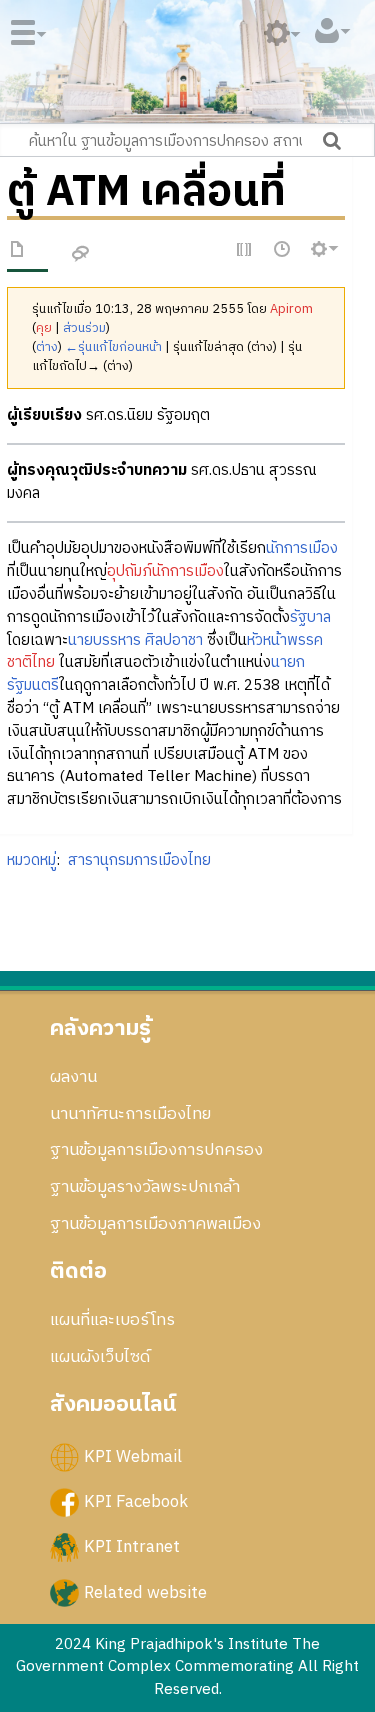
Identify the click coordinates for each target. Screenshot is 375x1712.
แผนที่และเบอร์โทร (112, 1320)
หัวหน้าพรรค (285, 640)
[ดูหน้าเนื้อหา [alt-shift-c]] (18, 253)
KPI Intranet (132, 1547)
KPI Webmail (133, 1457)
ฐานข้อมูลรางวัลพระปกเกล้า (145, 1187)
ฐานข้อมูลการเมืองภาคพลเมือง (155, 1224)
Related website (145, 1592)
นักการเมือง (302, 548)
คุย (44, 328)
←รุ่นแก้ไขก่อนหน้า (113, 347)
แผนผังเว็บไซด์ (100, 1357)
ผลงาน (73, 1077)
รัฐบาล (310, 617)
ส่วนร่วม (84, 328)
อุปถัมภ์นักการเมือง (165, 571)
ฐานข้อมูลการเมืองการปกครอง (156, 1150)
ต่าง (47, 347)
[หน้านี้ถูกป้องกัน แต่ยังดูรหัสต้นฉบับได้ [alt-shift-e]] (245, 250)
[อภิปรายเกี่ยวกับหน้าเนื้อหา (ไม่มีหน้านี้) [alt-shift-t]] (81, 254)
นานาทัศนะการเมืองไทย (130, 1114)
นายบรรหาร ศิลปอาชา (135, 640)
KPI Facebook (136, 1502)
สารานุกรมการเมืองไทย (139, 860)
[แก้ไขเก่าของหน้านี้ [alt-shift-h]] (283, 250)
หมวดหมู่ (31, 860)
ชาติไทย (31, 662)
